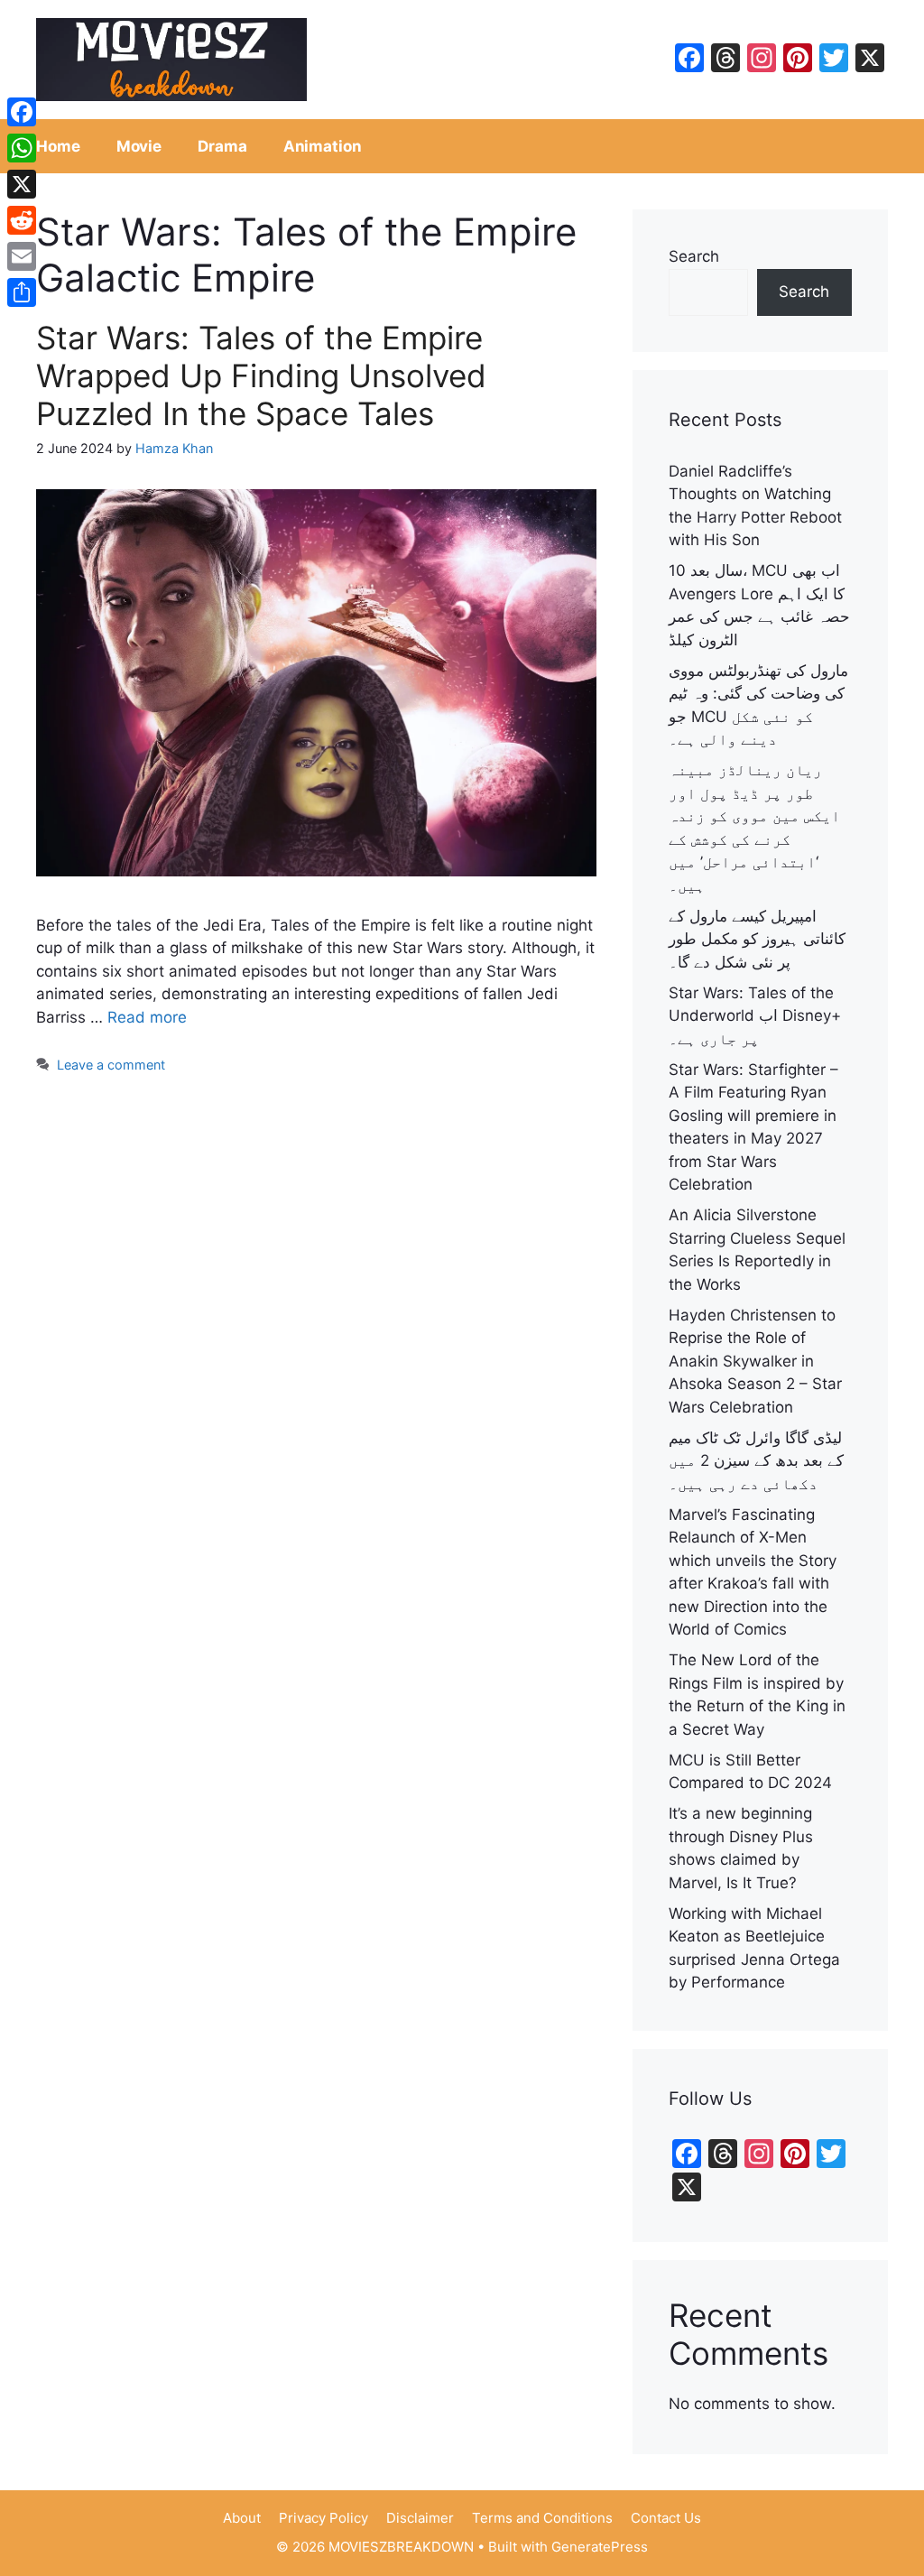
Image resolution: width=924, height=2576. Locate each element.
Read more (147, 1017)
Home (58, 146)
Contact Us (666, 2518)
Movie (139, 146)
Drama (222, 146)
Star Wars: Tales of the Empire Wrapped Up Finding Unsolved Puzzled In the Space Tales (261, 375)
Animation (323, 146)
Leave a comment (111, 1065)
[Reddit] (22, 220)
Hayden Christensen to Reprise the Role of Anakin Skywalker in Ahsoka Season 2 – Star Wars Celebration (755, 1361)
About (242, 2518)
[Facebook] (22, 112)
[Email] (22, 256)
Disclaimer (420, 2518)
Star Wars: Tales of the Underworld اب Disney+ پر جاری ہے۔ (755, 1016)
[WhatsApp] (22, 148)
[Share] (22, 292)
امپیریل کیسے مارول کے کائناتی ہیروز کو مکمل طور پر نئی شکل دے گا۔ (757, 939)
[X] (22, 184)
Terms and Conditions (542, 2518)
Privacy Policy (323, 2518)
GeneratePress (600, 2547)
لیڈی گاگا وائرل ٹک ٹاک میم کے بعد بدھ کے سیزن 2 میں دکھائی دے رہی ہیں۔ (756, 1461)
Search (694, 256)
